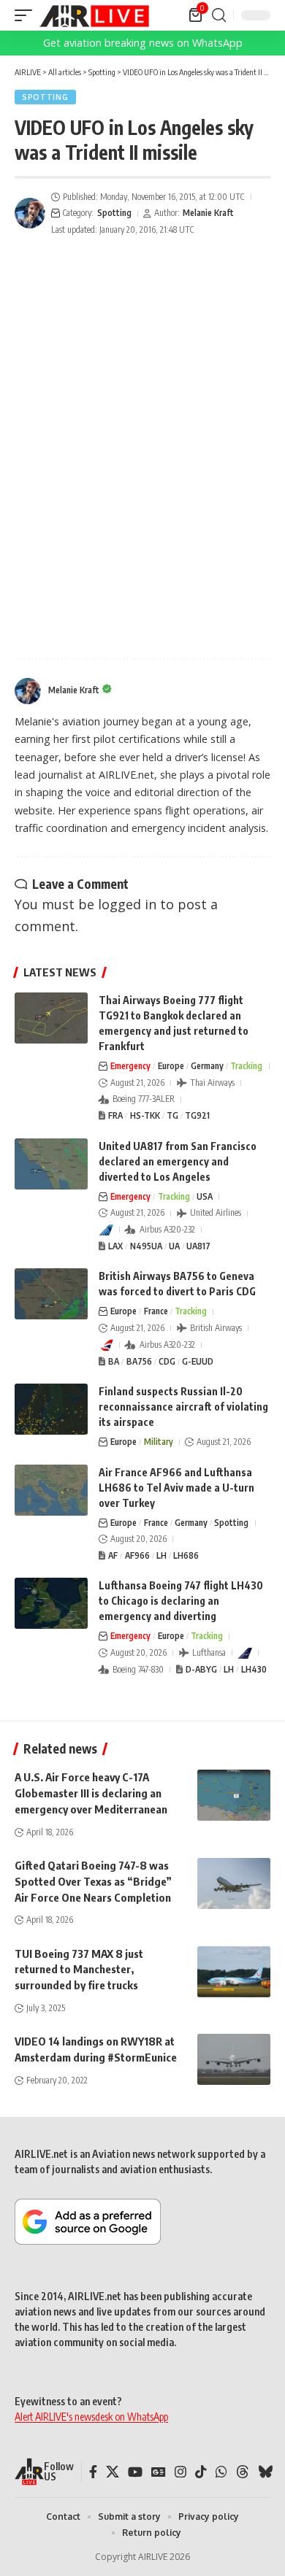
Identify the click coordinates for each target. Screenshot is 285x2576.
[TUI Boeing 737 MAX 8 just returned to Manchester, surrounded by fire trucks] (234, 1972)
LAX (115, 1246)
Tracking (246, 1066)
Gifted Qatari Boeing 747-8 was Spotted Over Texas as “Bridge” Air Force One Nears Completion (93, 1881)
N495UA (146, 1246)
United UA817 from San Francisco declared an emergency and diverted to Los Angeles (178, 1161)
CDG (167, 1361)
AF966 (137, 1555)
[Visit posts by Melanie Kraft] (30, 213)
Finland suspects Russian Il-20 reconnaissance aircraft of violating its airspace (183, 1407)
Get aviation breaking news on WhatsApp (143, 43)
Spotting (45, 97)
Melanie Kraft (208, 213)
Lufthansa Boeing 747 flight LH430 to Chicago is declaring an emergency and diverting (181, 1601)
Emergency (130, 1066)
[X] (113, 2472)
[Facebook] (93, 2472)
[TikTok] (201, 2472)
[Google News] (159, 2472)
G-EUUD (198, 1361)
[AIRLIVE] (94, 15)
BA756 (139, 1361)
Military (159, 1442)
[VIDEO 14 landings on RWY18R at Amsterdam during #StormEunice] (234, 2059)
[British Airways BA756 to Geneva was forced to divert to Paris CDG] (51, 1294)
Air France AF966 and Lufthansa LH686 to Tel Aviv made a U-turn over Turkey (176, 1488)
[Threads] (243, 2472)
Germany (207, 1066)
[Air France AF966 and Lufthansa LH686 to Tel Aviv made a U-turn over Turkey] (51, 1490)
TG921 (197, 1115)
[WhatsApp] (221, 2472)
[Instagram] (180, 2472)
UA (174, 1246)
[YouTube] (135, 2472)
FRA (115, 1115)
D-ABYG (201, 1669)
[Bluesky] (265, 2472)
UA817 (198, 1246)
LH (161, 1555)
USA (205, 1196)
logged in (127, 904)
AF (113, 1555)
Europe (171, 1066)
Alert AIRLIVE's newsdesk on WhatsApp (91, 2417)
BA (114, 1361)
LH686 (186, 1555)
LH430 (254, 1669)
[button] (27, 15)
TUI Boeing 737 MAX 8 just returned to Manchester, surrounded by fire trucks (79, 1970)
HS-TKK (145, 1115)
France (156, 1311)
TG (172, 1115)
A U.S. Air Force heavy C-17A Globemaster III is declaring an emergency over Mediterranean (91, 1793)
